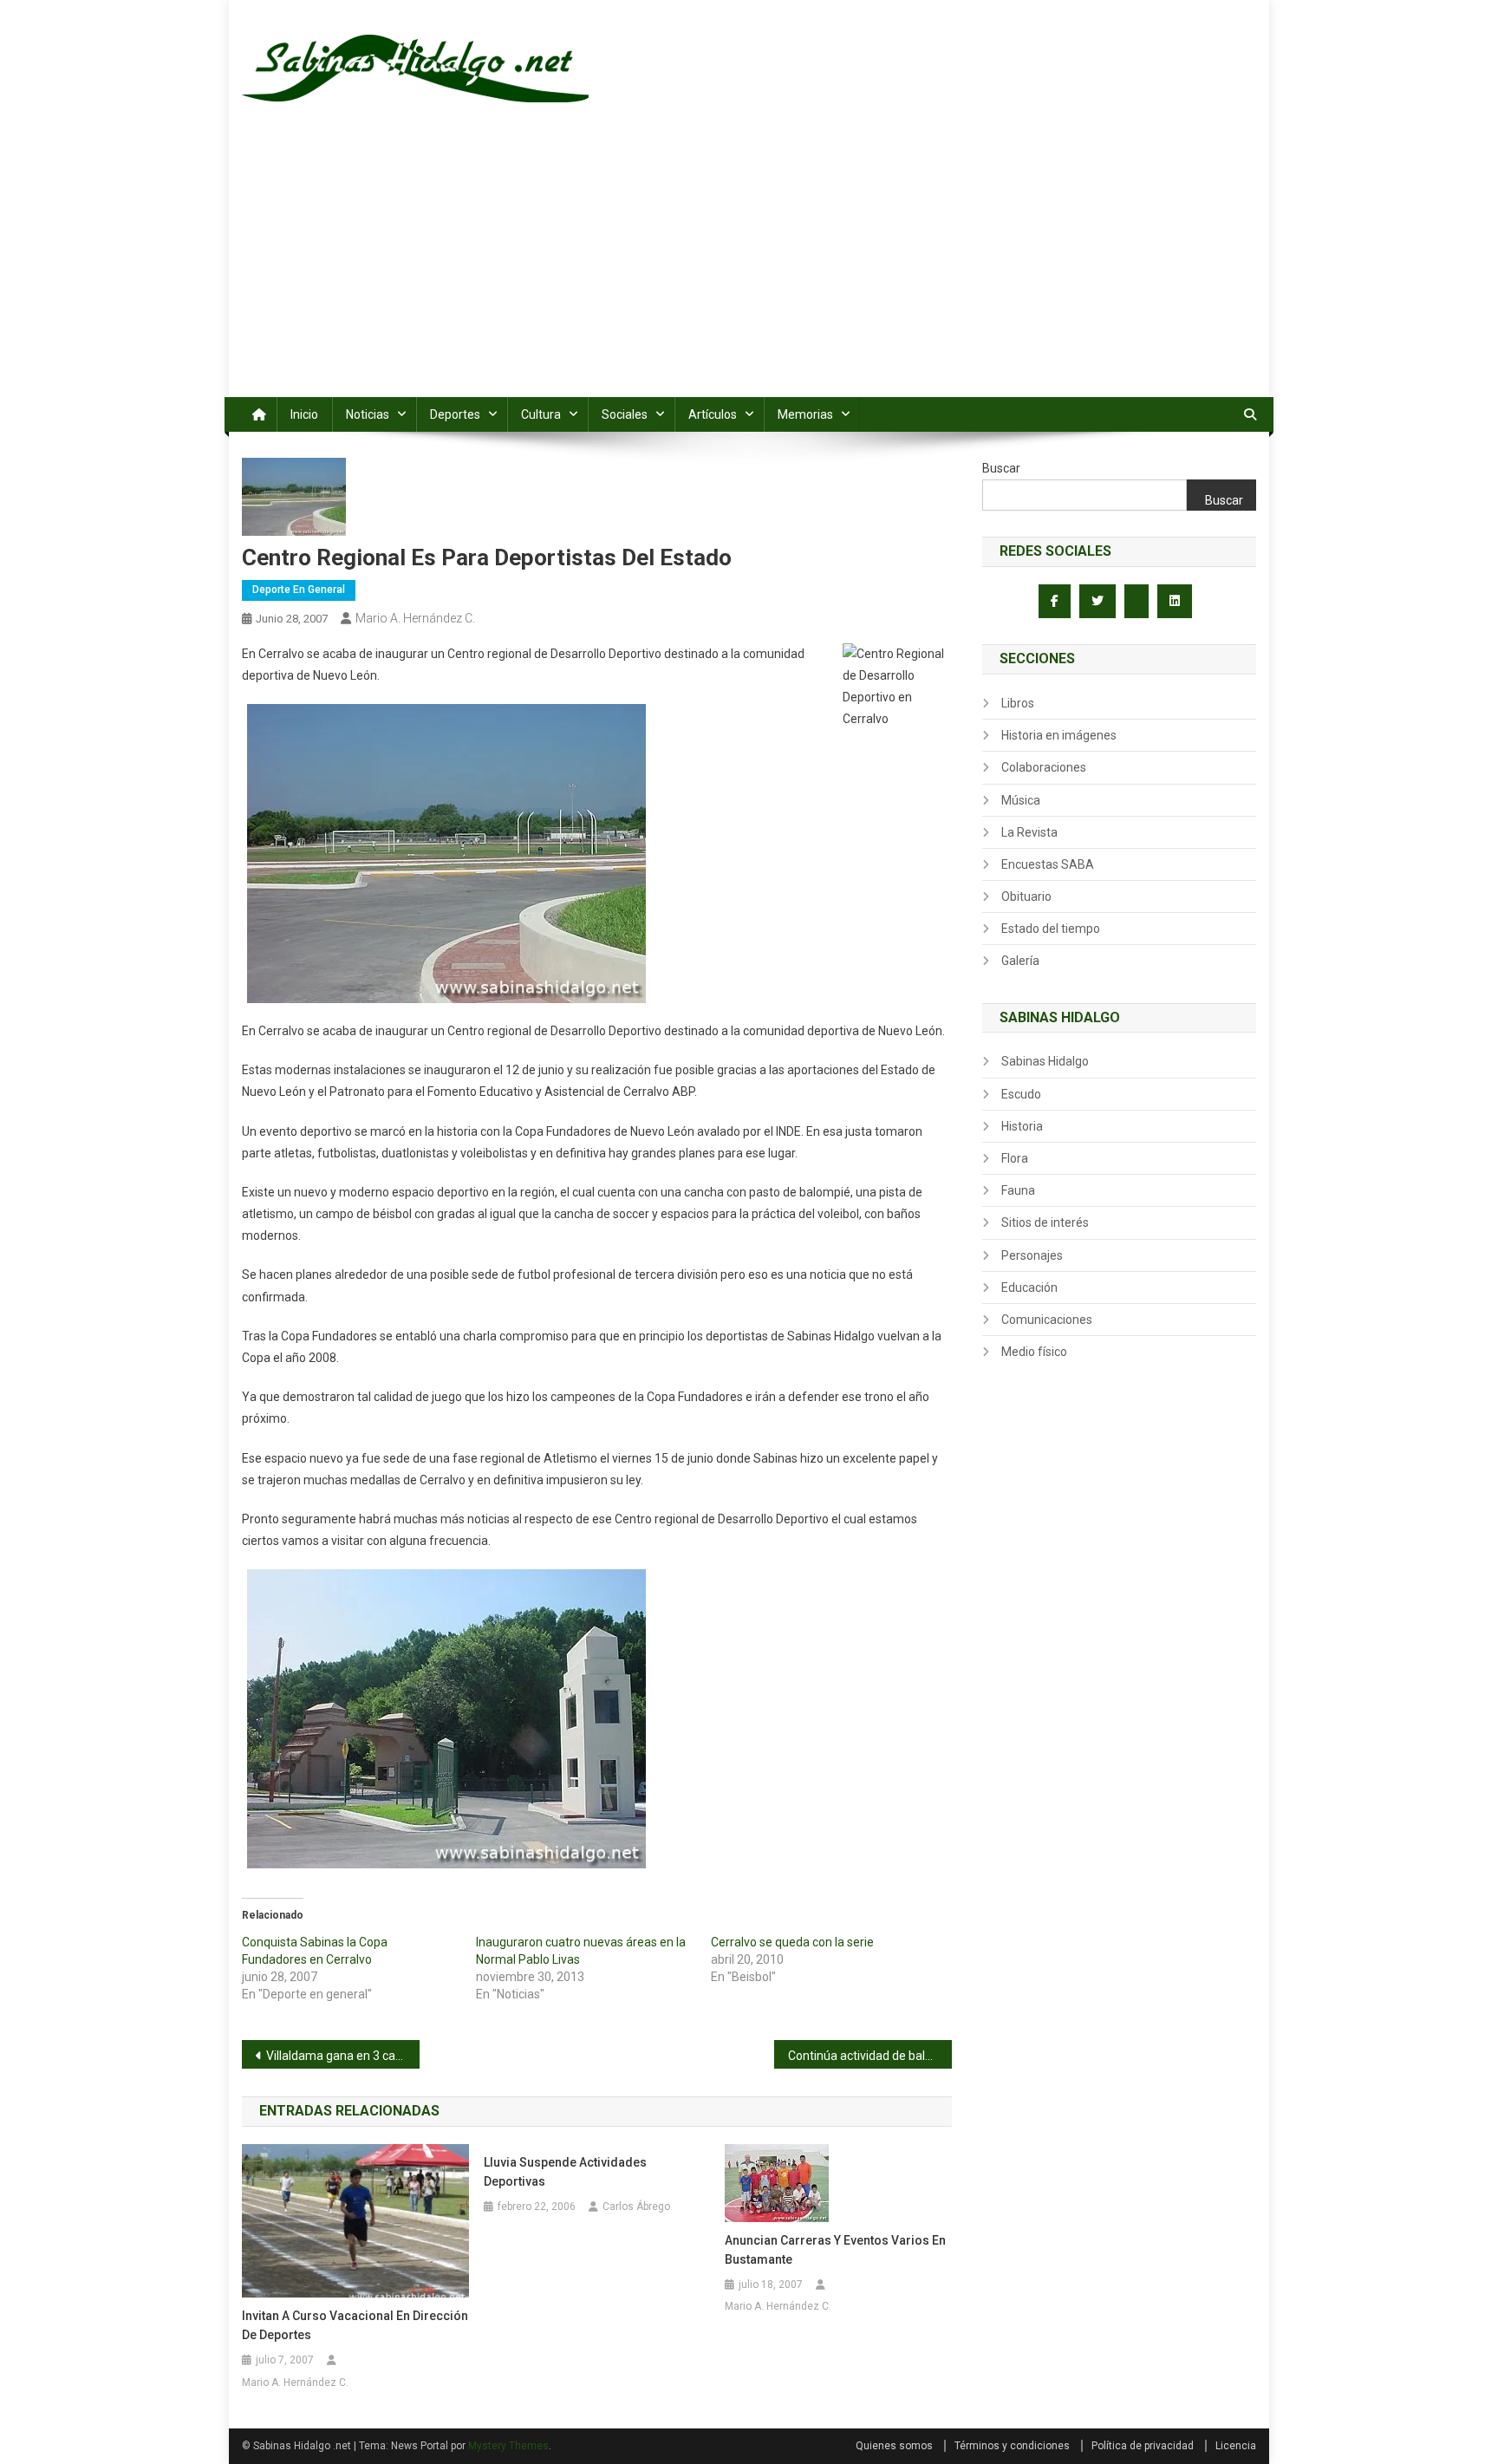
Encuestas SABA (1048, 864)
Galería (1020, 961)
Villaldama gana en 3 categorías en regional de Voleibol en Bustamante (343, 2056)
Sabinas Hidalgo (1045, 1061)
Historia (1022, 1126)
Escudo (1021, 1094)
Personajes (1032, 1255)
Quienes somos (894, 2446)
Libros (1018, 703)
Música (1021, 800)
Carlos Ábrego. (638, 2207)
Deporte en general (299, 590)
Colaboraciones (1044, 767)
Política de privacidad (1143, 2446)
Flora (1015, 1158)
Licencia (1236, 2446)
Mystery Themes (508, 2446)
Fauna (1018, 1190)
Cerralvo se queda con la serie (792, 1942)
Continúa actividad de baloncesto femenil (870, 2056)
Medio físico (1034, 1352)
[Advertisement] (749, 267)
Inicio (304, 414)
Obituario (1026, 896)
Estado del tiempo (1051, 929)
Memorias (805, 414)
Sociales (625, 414)
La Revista (1029, 832)
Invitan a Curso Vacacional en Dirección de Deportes (355, 2325)
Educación (1029, 1287)
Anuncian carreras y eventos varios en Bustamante (835, 2250)
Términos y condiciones (1012, 2446)
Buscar (1001, 468)
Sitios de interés (1045, 1222)
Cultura (541, 414)
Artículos (713, 414)
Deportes (455, 414)
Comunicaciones (1047, 1320)
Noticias (368, 414)
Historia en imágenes (1059, 735)
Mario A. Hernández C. (415, 618)
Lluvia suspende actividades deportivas (565, 2172)
